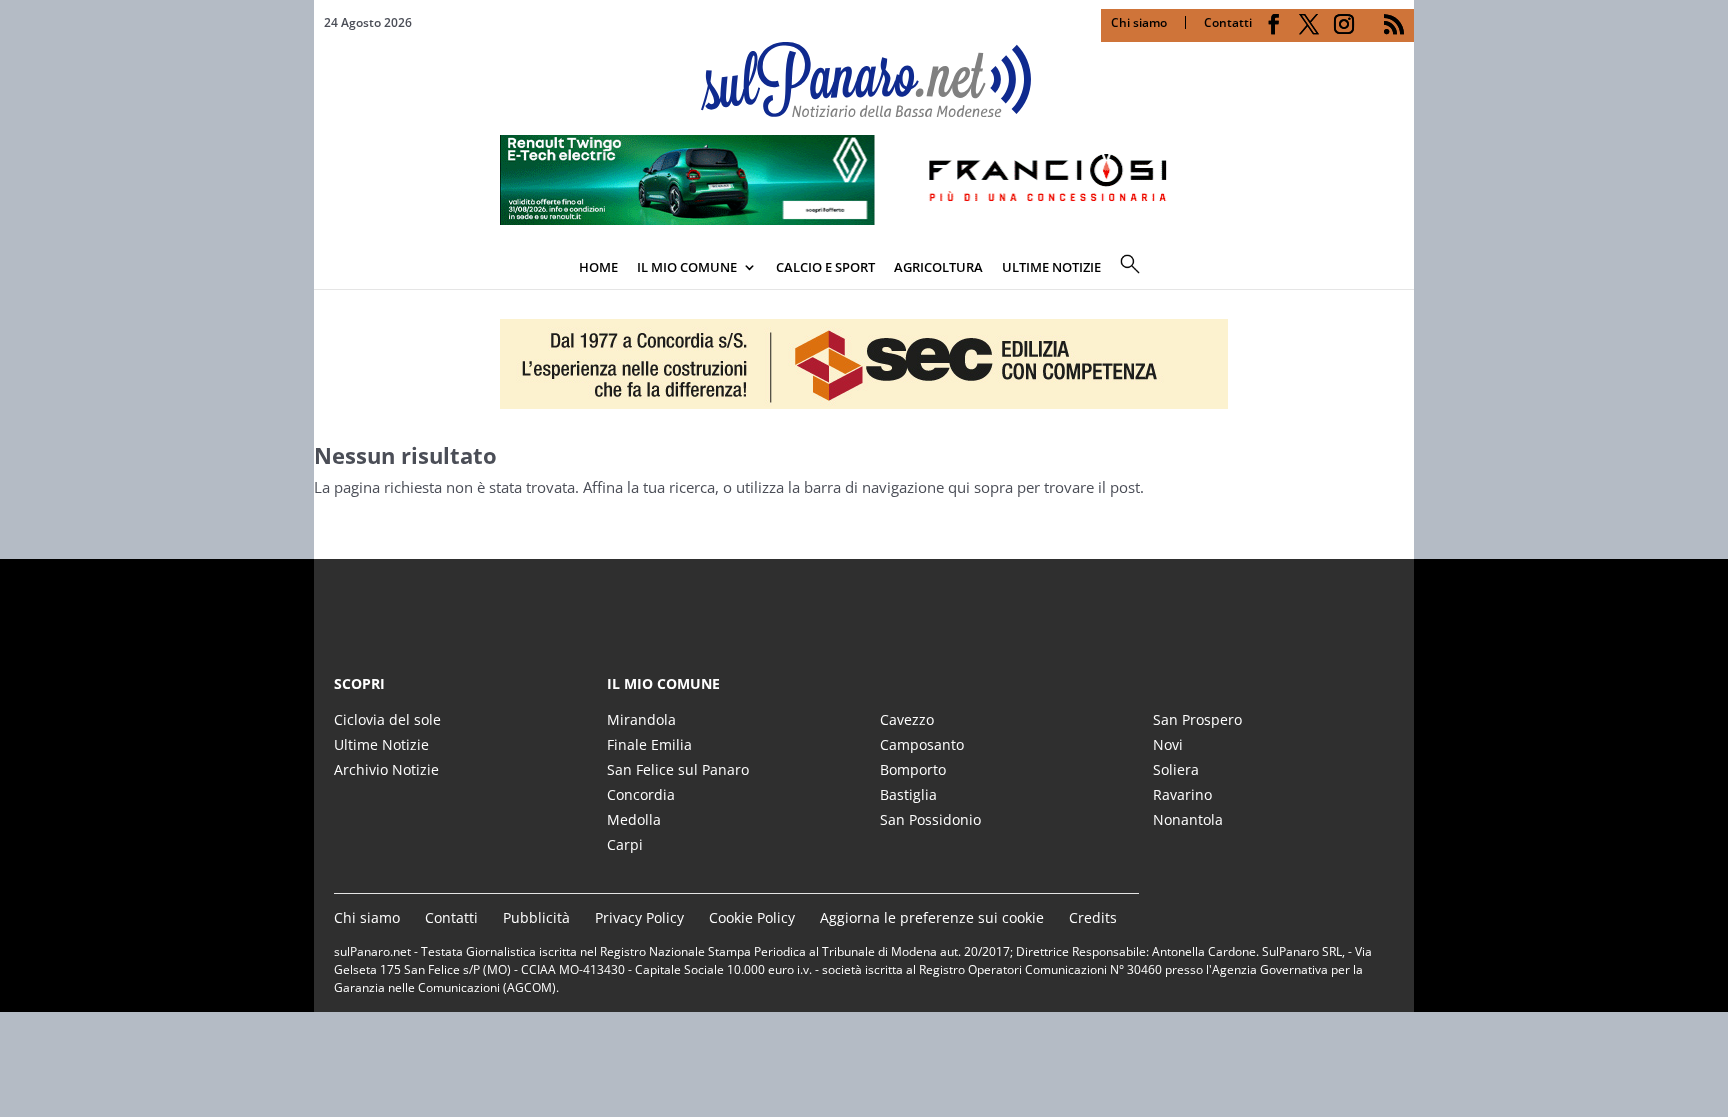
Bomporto (913, 769)
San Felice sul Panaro (678, 769)
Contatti (1228, 22)
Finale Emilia (649, 744)
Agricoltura (938, 267)
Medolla (634, 819)
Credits (1093, 917)
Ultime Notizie (381, 744)
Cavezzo (907, 719)
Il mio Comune (687, 267)
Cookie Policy (752, 917)
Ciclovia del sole (387, 719)
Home (598, 267)
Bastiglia (908, 794)
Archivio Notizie (386, 769)
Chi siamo (1139, 22)
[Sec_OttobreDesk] (864, 364)
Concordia (641, 794)
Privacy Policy (639, 917)
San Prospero (1197, 719)
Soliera (1176, 769)
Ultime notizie (1051, 267)
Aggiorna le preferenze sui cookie (932, 917)
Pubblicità (536, 917)
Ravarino (1182, 794)
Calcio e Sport (825, 267)
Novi (1168, 744)
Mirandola (641, 719)
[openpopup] (1399, 269)
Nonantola (1188, 819)
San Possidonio (930, 819)
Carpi (625, 844)
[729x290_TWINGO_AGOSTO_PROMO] (864, 219)
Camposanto (922, 744)
